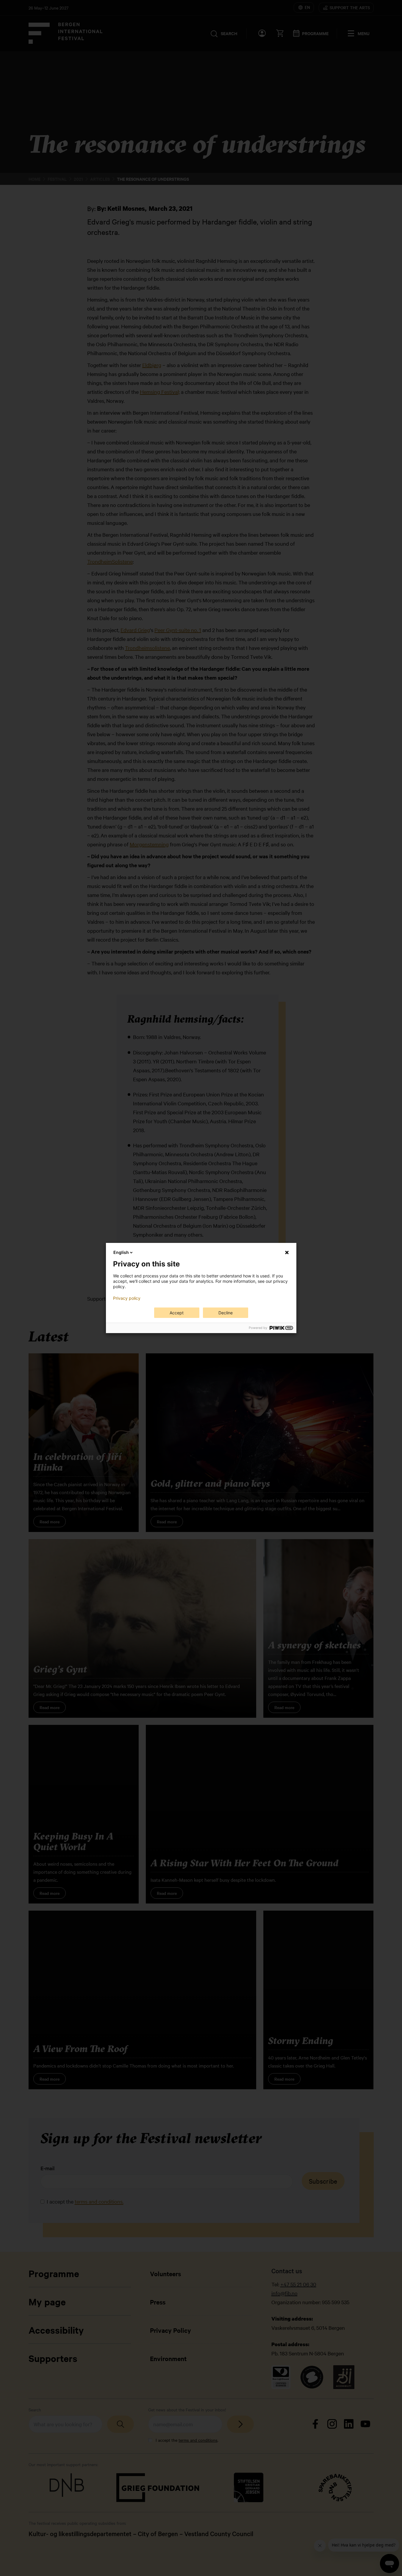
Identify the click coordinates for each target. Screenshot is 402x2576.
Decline (226, 1313)
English (121, 1252)
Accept (177, 1313)
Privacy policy (127, 1298)
